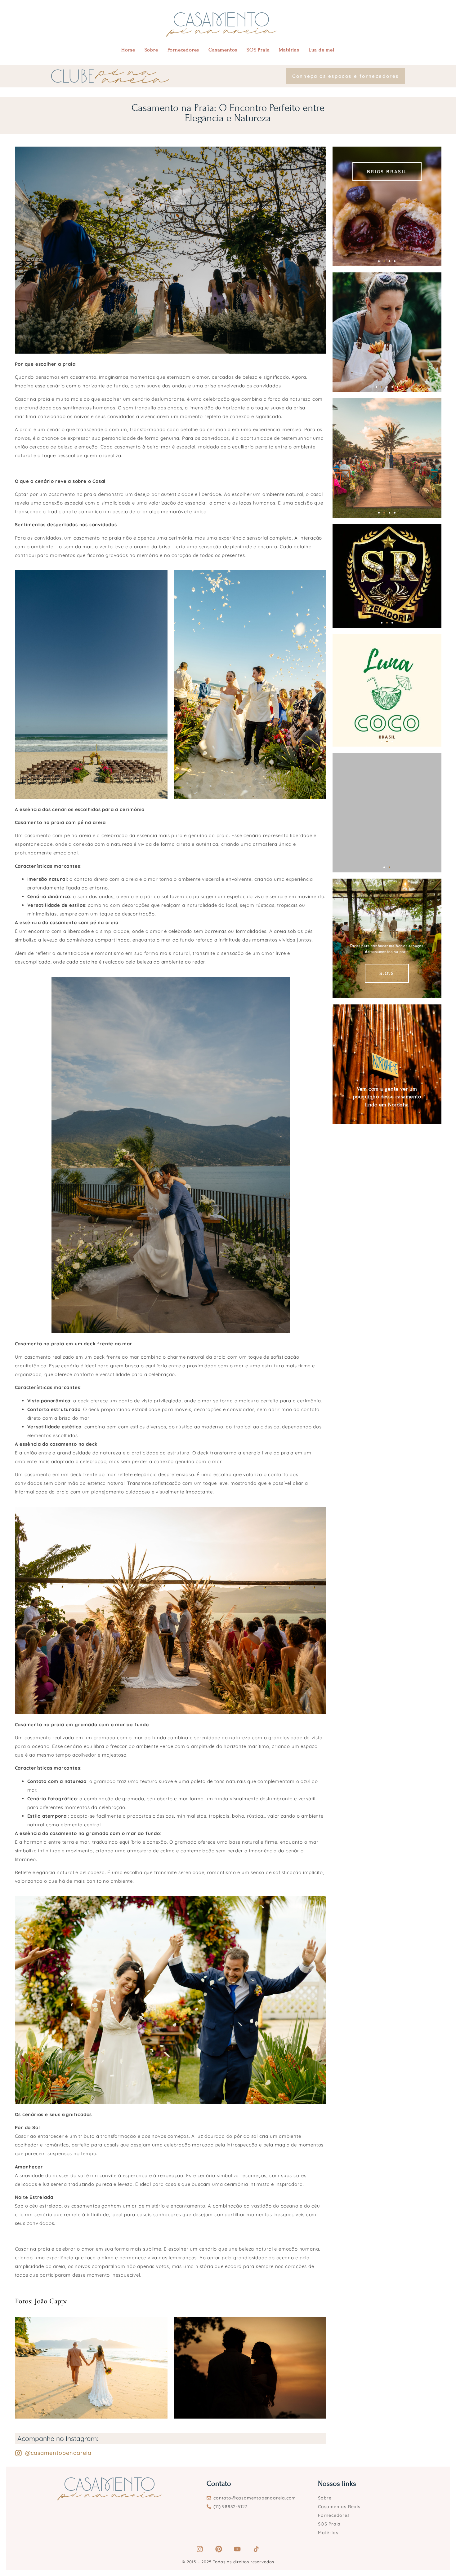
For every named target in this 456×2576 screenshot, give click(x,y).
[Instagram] (200, 2549)
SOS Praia (258, 50)
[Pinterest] (219, 2549)
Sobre (151, 50)
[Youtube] (237, 2549)
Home (128, 50)
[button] (379, 261)
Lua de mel (322, 50)
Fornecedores (183, 50)
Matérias (289, 50)
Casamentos (223, 50)
